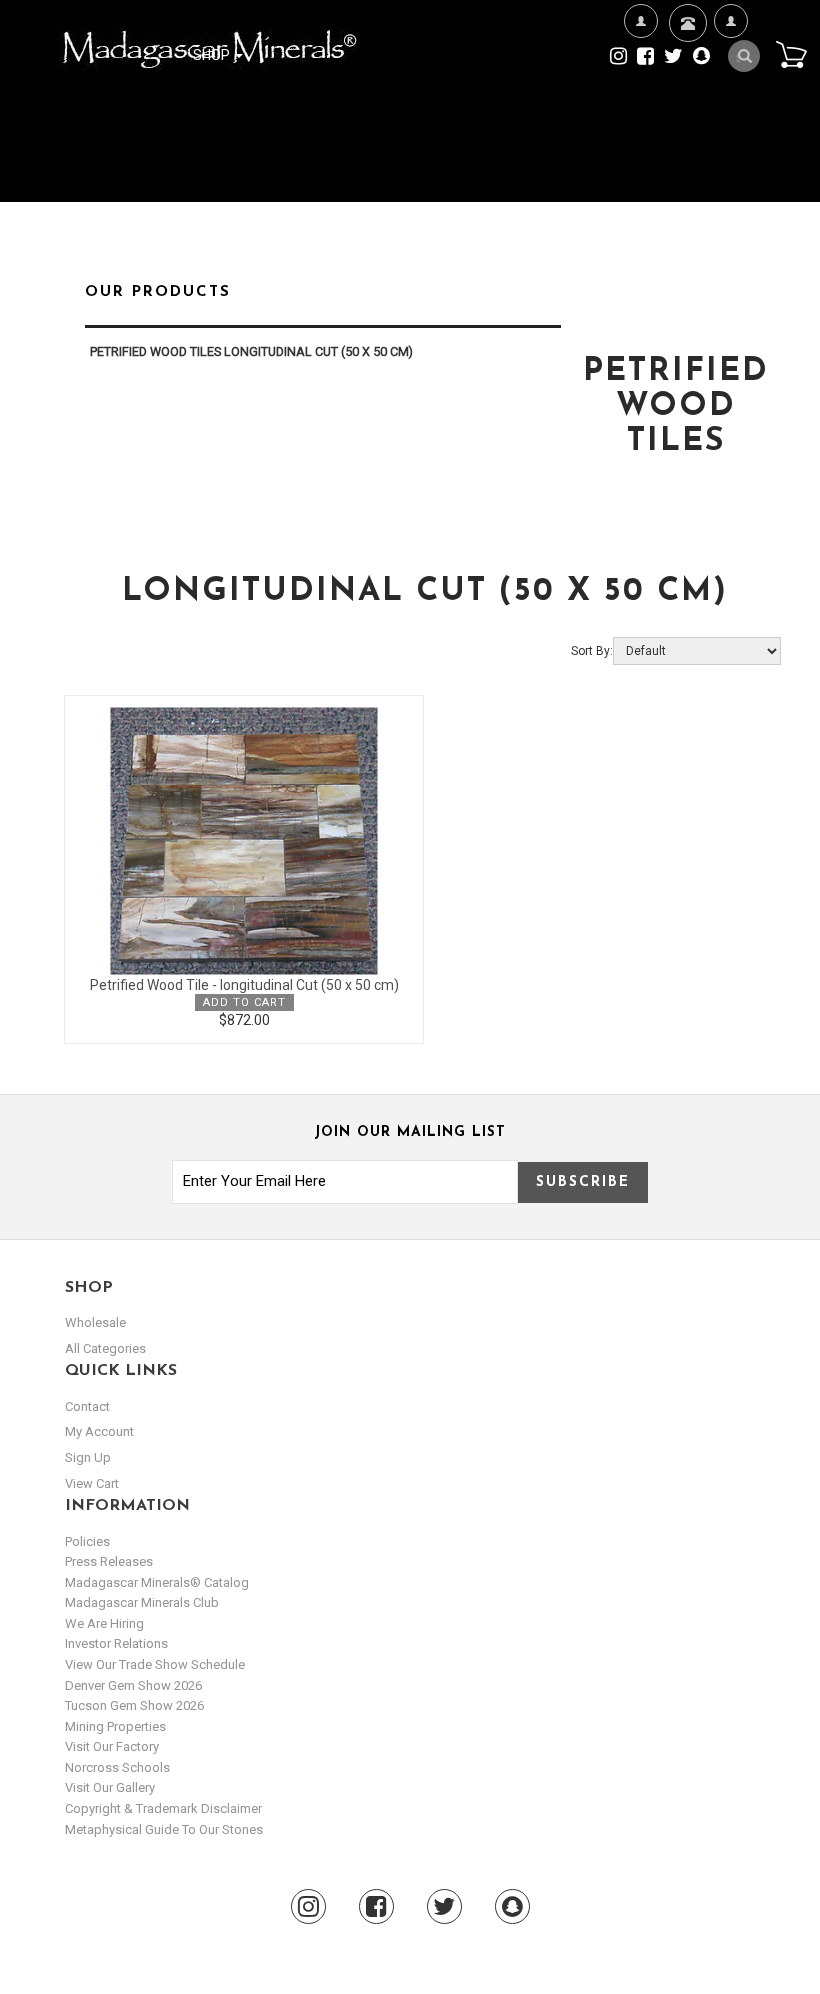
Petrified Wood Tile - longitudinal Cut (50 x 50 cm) (244, 985)
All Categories (105, 1348)
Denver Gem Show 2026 (133, 1685)
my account (99, 1431)
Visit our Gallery (110, 1787)
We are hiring (104, 1623)
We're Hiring (640, 117)
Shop (213, 55)
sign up (88, 1457)
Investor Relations (116, 1643)
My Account (730, 117)
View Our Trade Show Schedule (155, 1664)
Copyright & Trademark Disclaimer (163, 1808)
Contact (685, 81)
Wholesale (95, 1322)
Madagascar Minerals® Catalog (157, 1582)
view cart (92, 1483)
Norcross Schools (117, 1767)
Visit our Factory (112, 1746)
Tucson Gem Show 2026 (134, 1705)
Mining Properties (115, 1726)
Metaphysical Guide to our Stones (164, 1829)
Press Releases (109, 1561)
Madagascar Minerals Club (142, 1602)
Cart (791, 54)
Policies (87, 1541)
